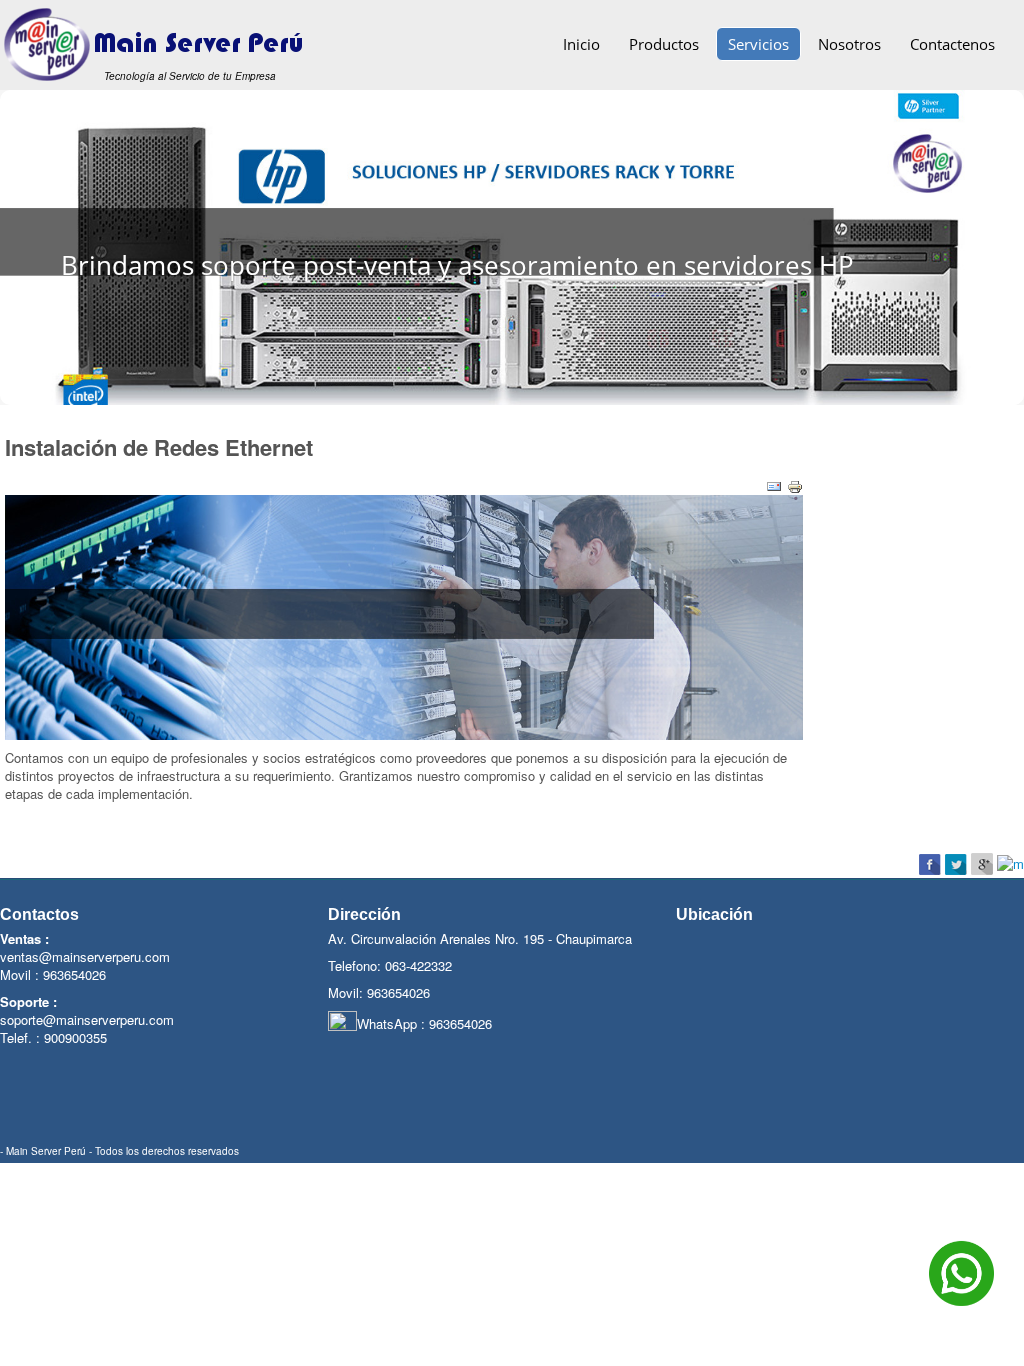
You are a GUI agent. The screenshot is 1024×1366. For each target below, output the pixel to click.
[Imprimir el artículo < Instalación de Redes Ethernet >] (795, 484)
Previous (24, 243)
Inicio (581, 44)
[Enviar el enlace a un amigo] (774, 484)
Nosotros (849, 44)
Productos (664, 44)
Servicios (758, 44)
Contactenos (952, 44)
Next (999, 243)
